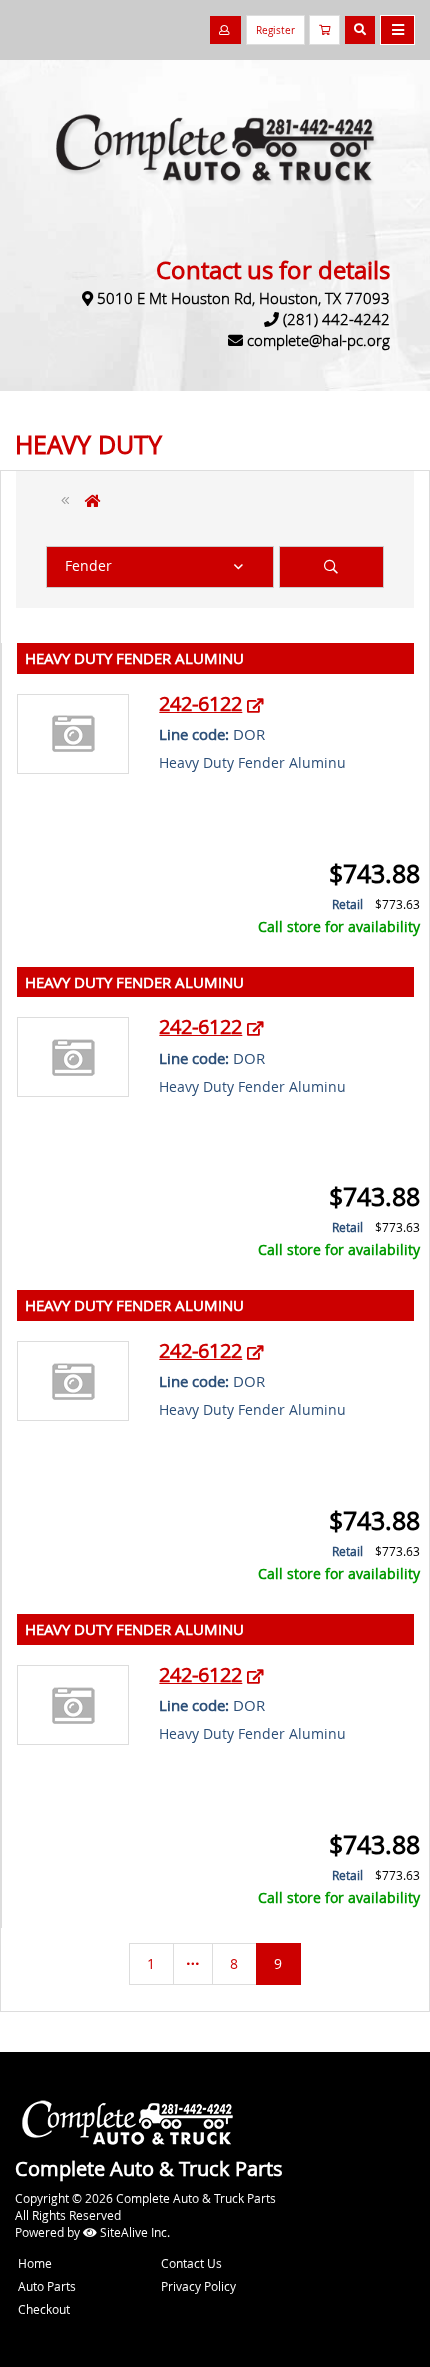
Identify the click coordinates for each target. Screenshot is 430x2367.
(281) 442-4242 (336, 319)
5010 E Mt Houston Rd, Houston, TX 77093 (243, 298)
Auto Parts (47, 2286)
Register (275, 30)
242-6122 (200, 703)
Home (35, 2263)
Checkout (44, 2309)
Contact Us (191, 2263)
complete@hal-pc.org (318, 340)
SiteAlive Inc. (133, 2232)
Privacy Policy (198, 2286)
